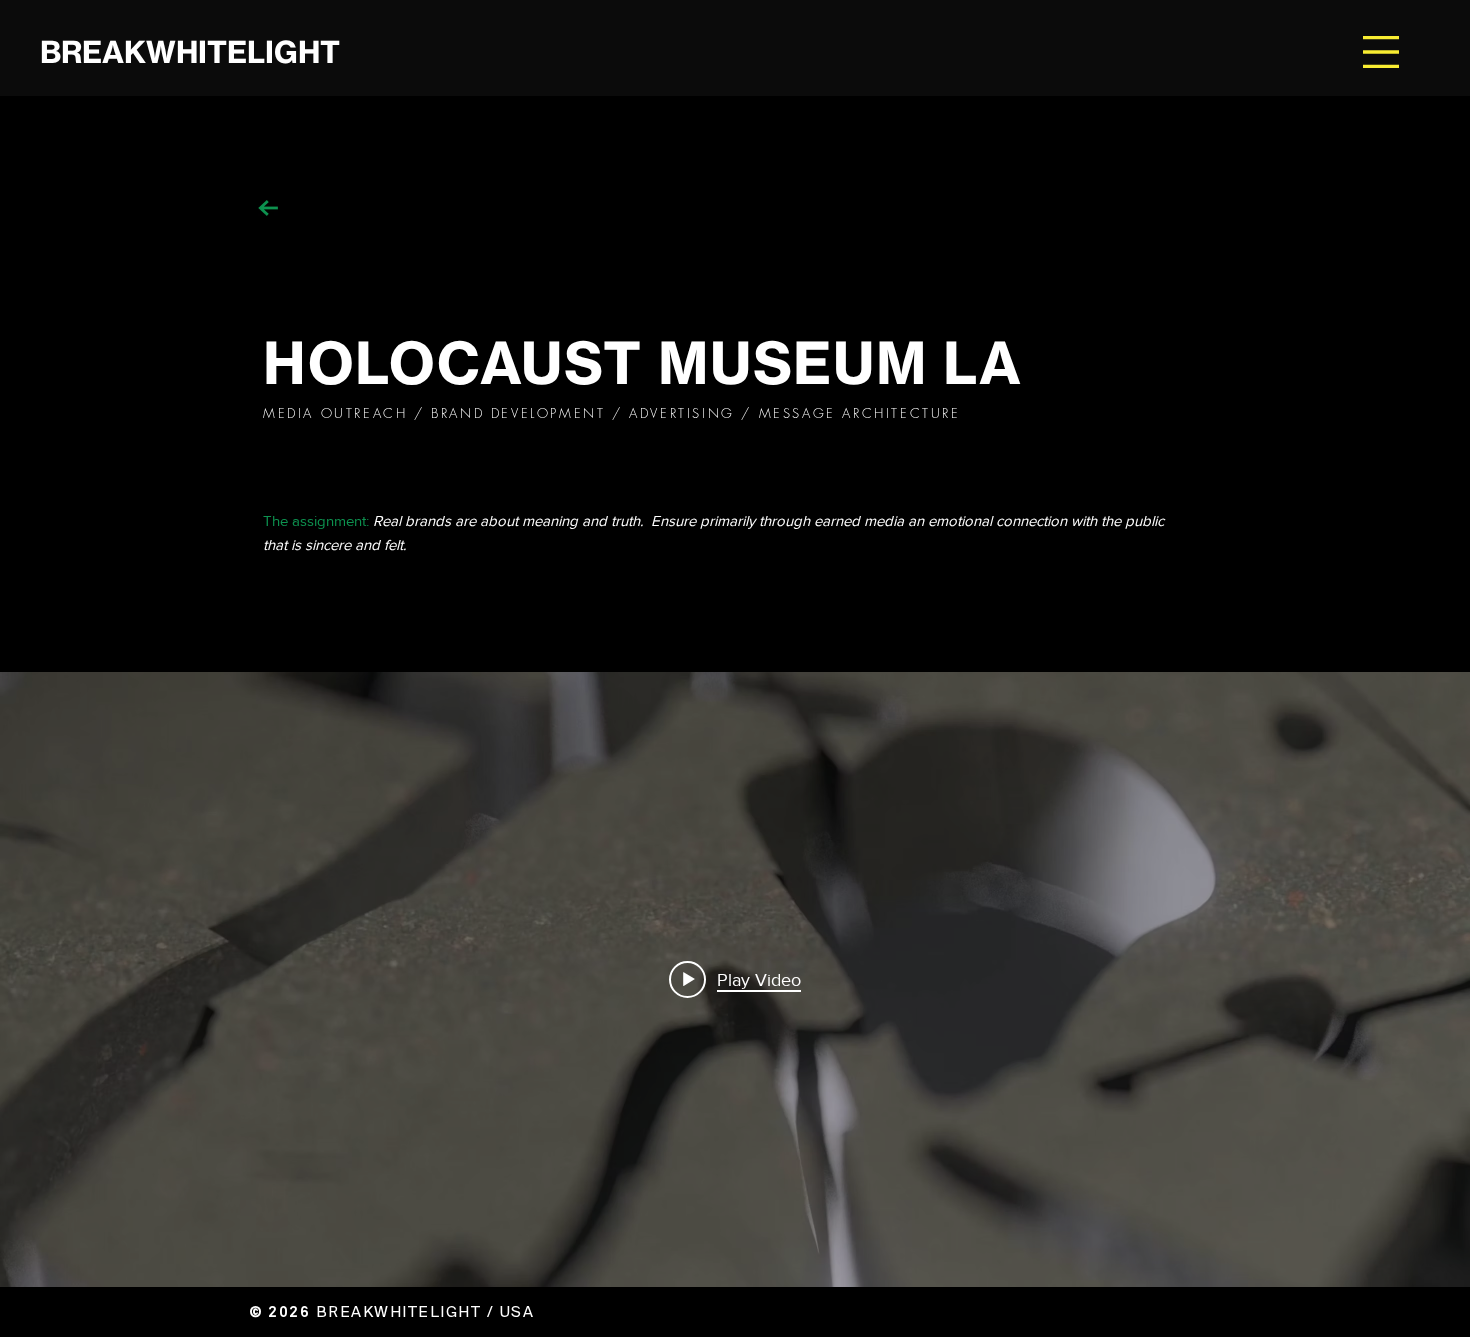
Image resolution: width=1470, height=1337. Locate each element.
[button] (1381, 52)
